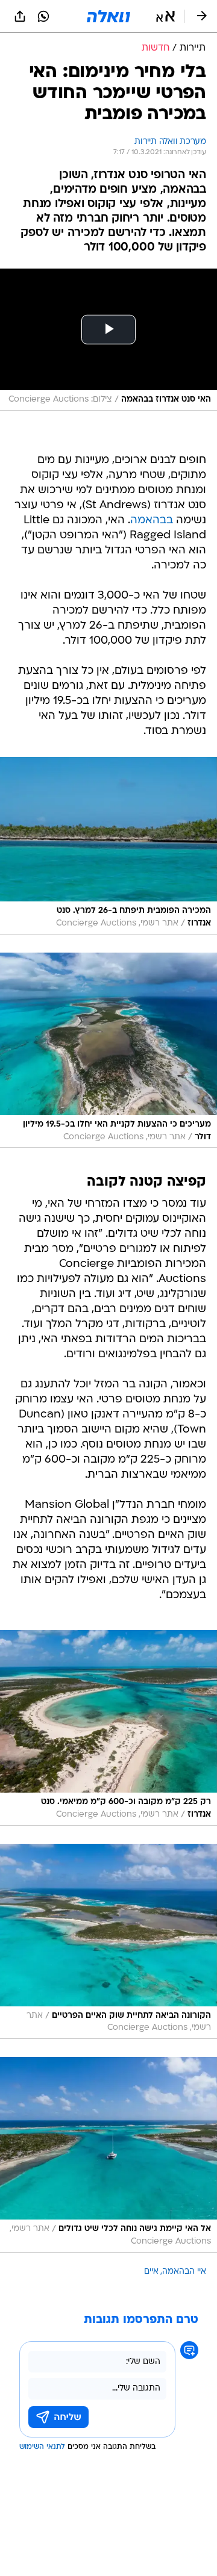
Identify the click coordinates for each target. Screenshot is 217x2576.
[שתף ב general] (20, 16)
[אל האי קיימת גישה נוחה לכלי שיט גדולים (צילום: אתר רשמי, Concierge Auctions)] (108, 2154)
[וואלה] (108, 16)
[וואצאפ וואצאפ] (43, 16)
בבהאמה (152, 521)
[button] (165, 16)
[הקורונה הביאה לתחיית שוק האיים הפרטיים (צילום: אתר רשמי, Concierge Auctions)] (108, 1941)
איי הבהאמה (184, 2272)
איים (151, 2272)
